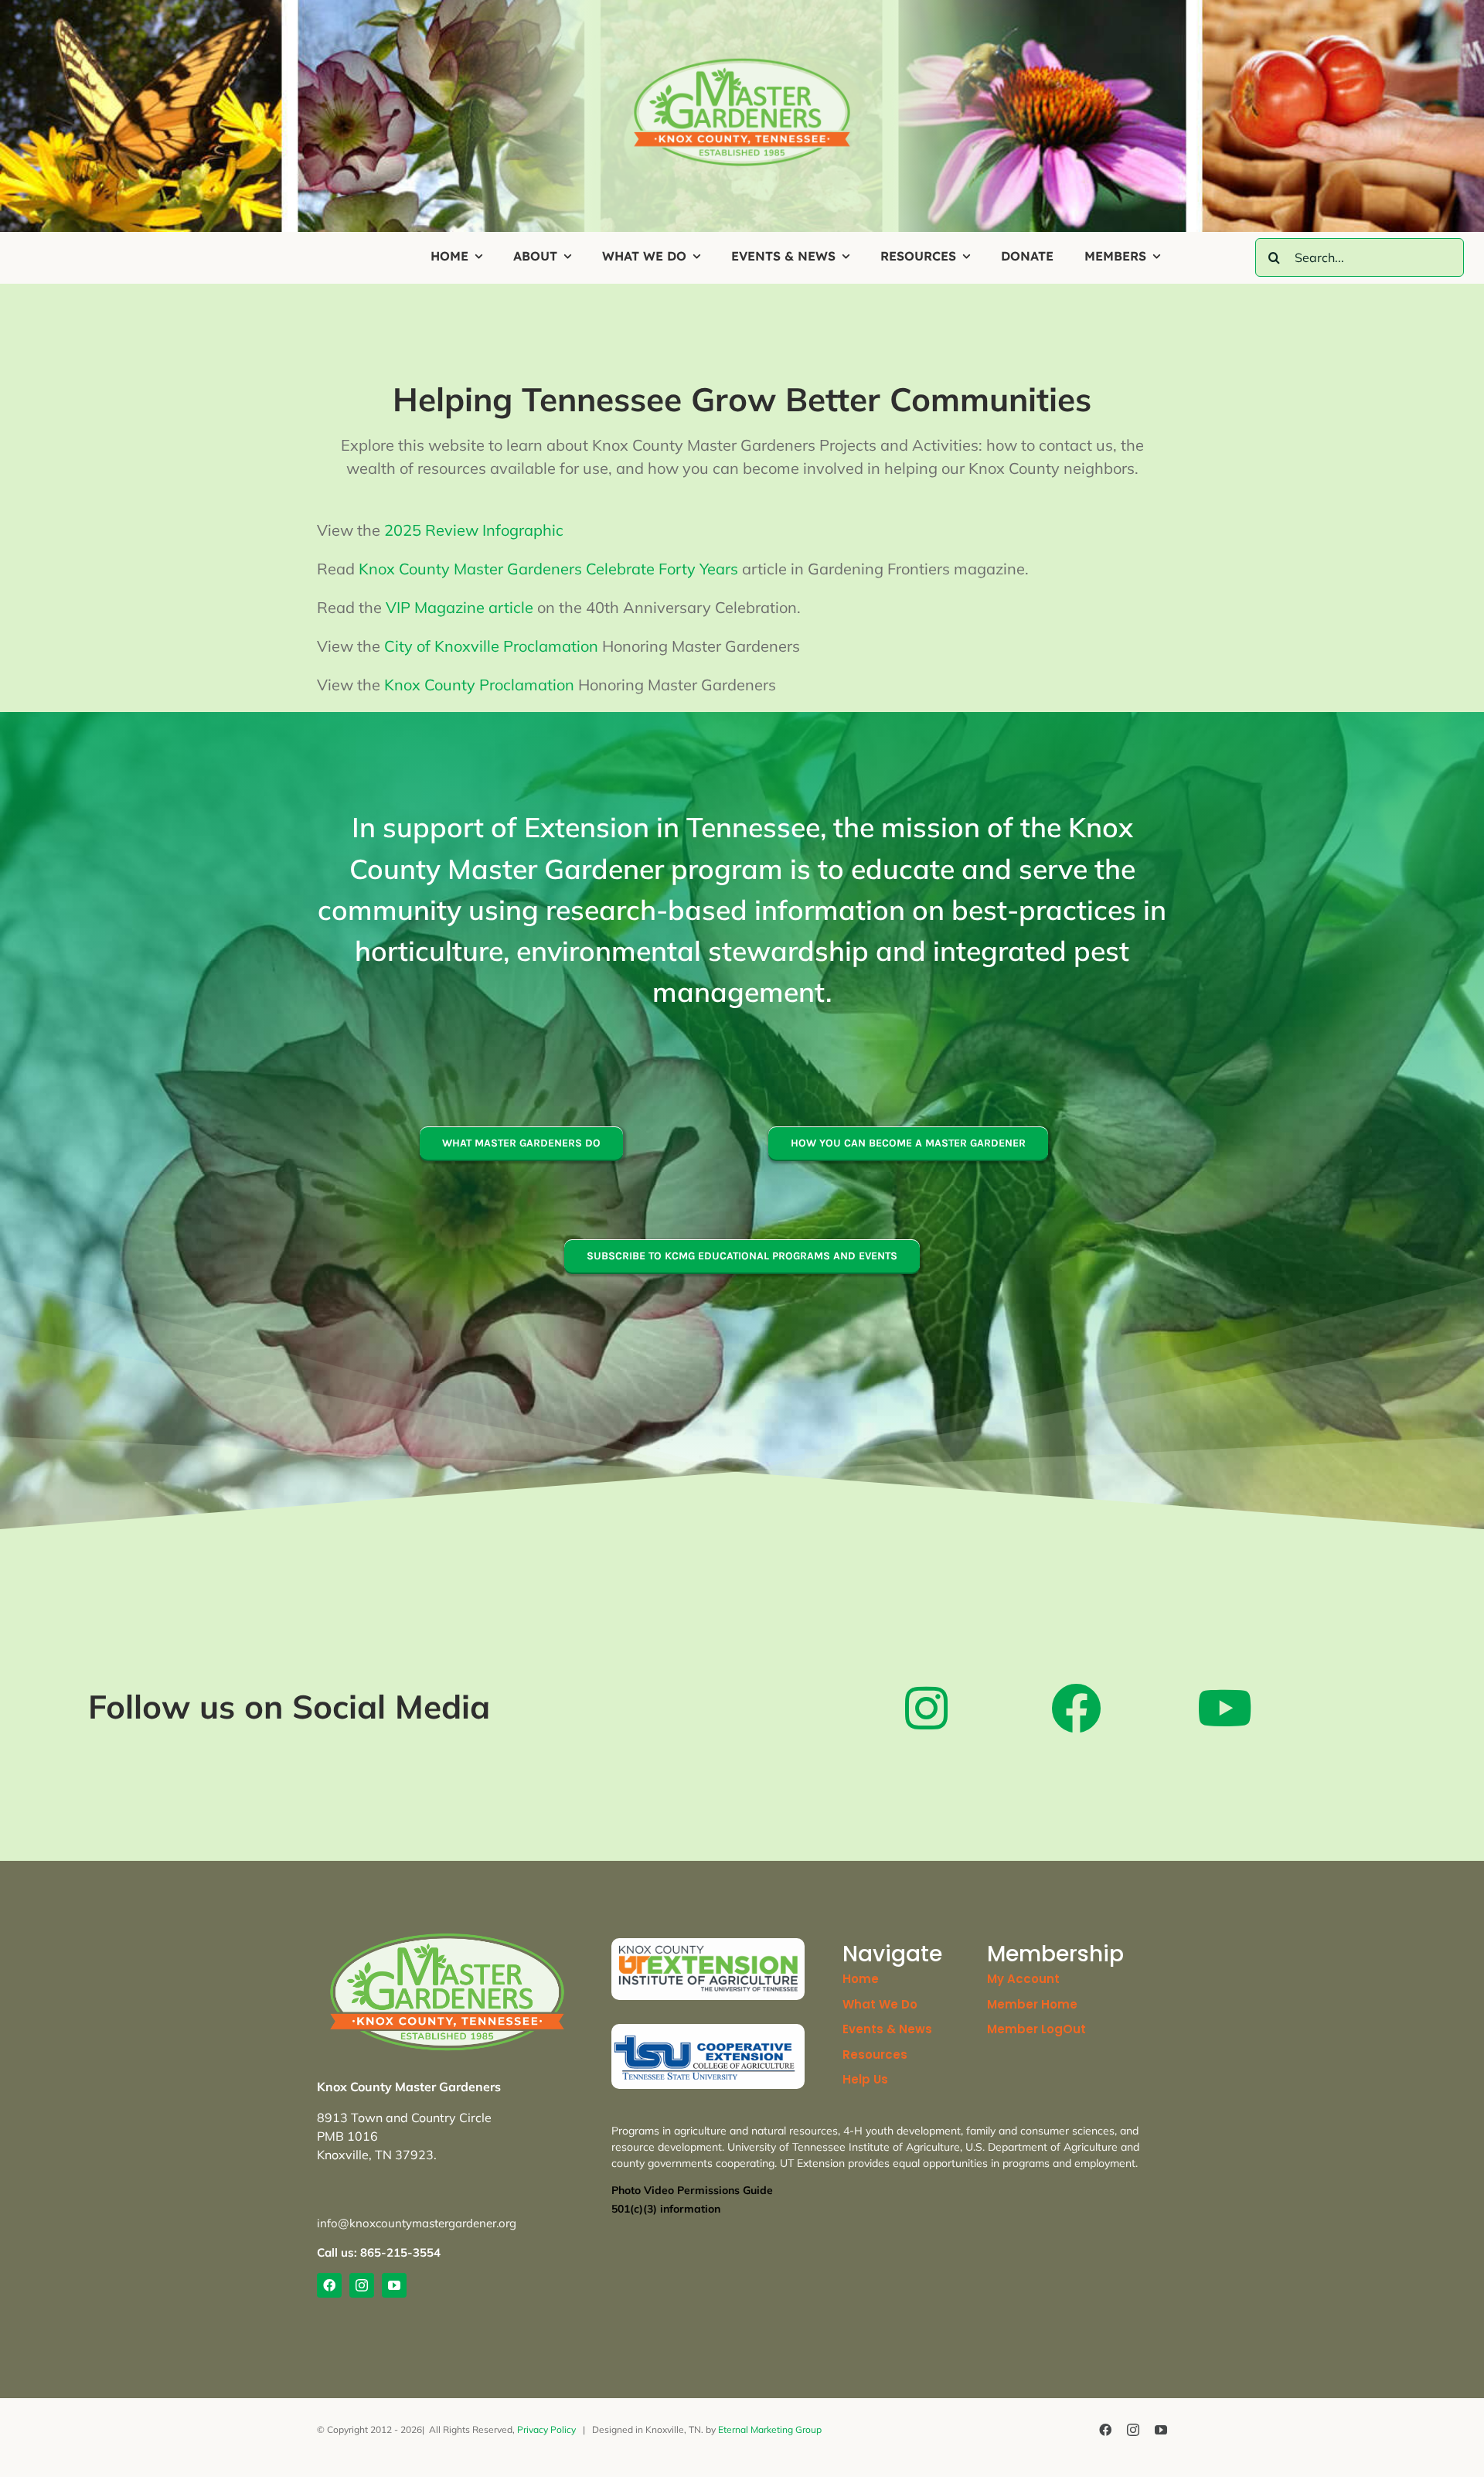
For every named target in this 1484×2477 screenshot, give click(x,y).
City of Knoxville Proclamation (491, 646)
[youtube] (394, 2285)
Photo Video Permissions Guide (692, 2190)
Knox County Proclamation (479, 685)
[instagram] (362, 2285)
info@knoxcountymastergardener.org (417, 2223)
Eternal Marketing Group (770, 2429)
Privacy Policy (546, 2429)
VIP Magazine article (459, 607)
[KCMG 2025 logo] (742, 63)
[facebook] (329, 2285)
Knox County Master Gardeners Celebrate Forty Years (548, 569)
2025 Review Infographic (474, 530)
